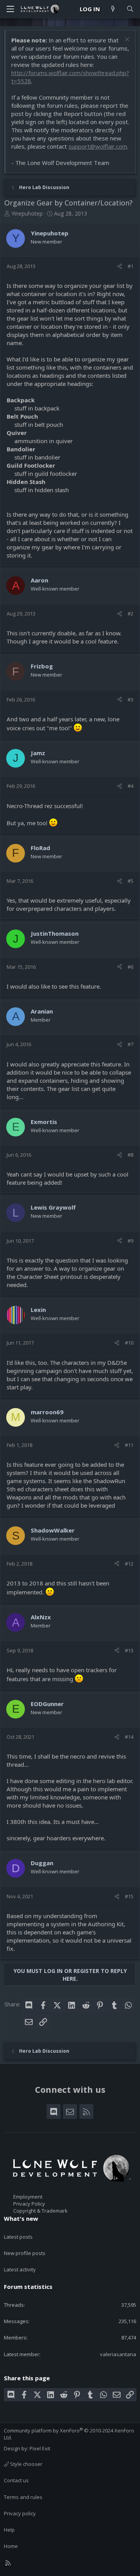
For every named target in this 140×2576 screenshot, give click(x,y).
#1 (130, 266)
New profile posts (25, 2253)
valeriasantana (118, 2354)
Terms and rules (23, 2497)
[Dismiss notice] (126, 40)
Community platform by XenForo (69, 2434)
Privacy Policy (29, 2204)
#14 (129, 1737)
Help (9, 2530)
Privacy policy (20, 2513)
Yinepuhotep (27, 213)
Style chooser (26, 2464)
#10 (129, 1343)
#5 (130, 881)
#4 (130, 786)
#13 (129, 1650)
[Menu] (10, 9)
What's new (21, 2218)
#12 (129, 1564)
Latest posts (18, 2237)
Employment (28, 2197)
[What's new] (113, 9)
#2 (130, 614)
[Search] (130, 9)
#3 (130, 700)
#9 (130, 1241)
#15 (129, 1896)
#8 (130, 1155)
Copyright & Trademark (40, 2211)
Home (11, 2546)
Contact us (16, 2480)
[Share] (120, 266)
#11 (129, 1445)
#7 (130, 1044)
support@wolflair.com (98, 146)
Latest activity (20, 2269)
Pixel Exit (40, 2448)
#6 (130, 967)
